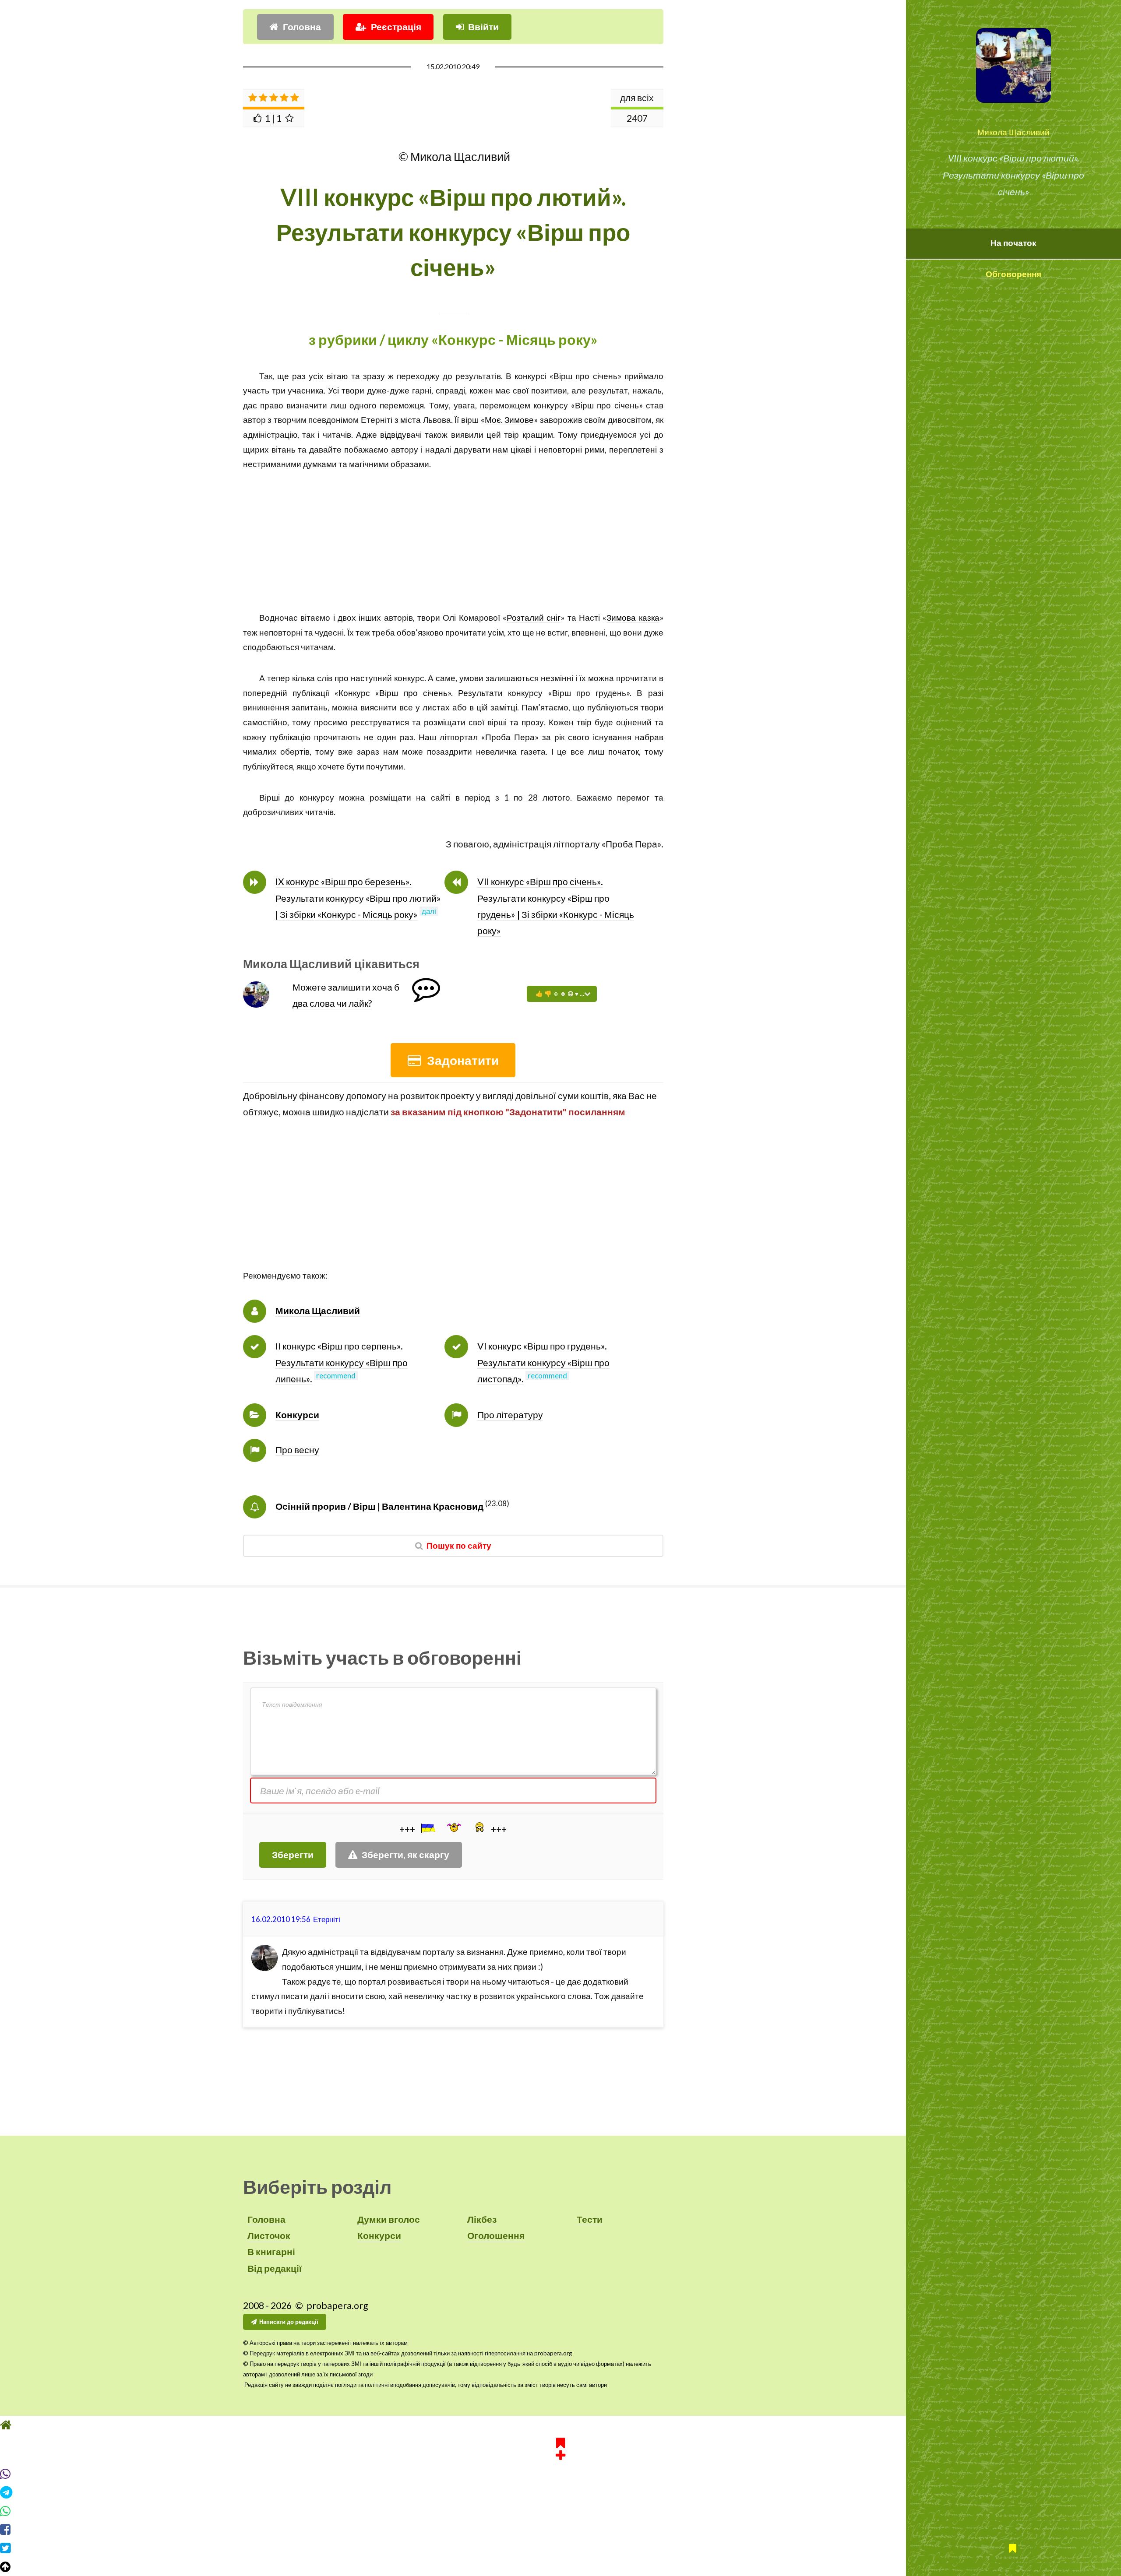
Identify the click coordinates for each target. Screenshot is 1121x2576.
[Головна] (560, 2425)
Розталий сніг (534, 618)
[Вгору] (560, 2567)
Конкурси (297, 1415)
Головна (302, 27)
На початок (1013, 243)
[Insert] (427, 1828)
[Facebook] (560, 2530)
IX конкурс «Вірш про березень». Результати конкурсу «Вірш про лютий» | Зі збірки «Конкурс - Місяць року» (358, 898)
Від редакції (275, 2268)
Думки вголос (389, 2219)
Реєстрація (396, 27)
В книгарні (271, 2252)
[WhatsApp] (560, 2511)
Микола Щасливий (1013, 132)
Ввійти (483, 27)
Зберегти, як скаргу (405, 1855)
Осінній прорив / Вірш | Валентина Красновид (379, 1506)
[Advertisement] (453, 533)
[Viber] (560, 2474)
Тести (590, 2219)
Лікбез (482, 2219)
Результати (480, 693)
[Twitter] (560, 2548)
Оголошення (496, 2235)
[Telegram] (560, 2492)
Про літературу (510, 1415)
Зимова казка (633, 618)
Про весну (297, 1450)
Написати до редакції (289, 2322)
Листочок (269, 2235)
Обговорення (1013, 274)
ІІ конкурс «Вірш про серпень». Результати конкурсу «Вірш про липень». (342, 1362)
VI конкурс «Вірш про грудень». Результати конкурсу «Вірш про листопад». (543, 1362)
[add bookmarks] (560, 2447)
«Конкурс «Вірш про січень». (396, 693)
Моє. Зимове (509, 420)
